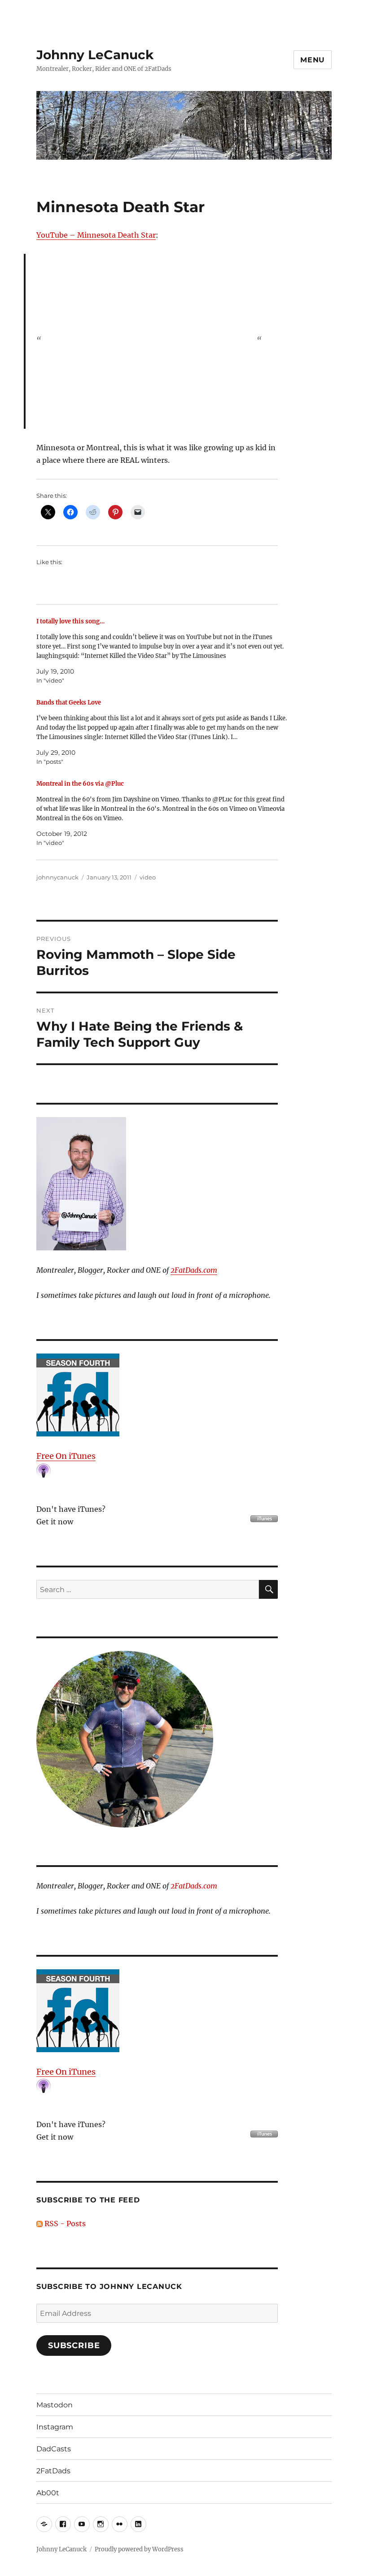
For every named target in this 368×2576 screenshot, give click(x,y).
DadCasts (54, 2449)
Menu (313, 60)
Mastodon (55, 2405)
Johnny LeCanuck (95, 55)
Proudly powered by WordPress (139, 2549)
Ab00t (48, 2493)
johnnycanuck (57, 877)
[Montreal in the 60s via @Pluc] (162, 813)
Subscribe (74, 2345)
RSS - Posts (64, 2224)
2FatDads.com (194, 1270)
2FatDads (53, 2471)
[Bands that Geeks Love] (162, 732)
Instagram (55, 2427)
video (148, 877)
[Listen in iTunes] (157, 1395)
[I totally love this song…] (162, 651)
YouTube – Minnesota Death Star (96, 235)
